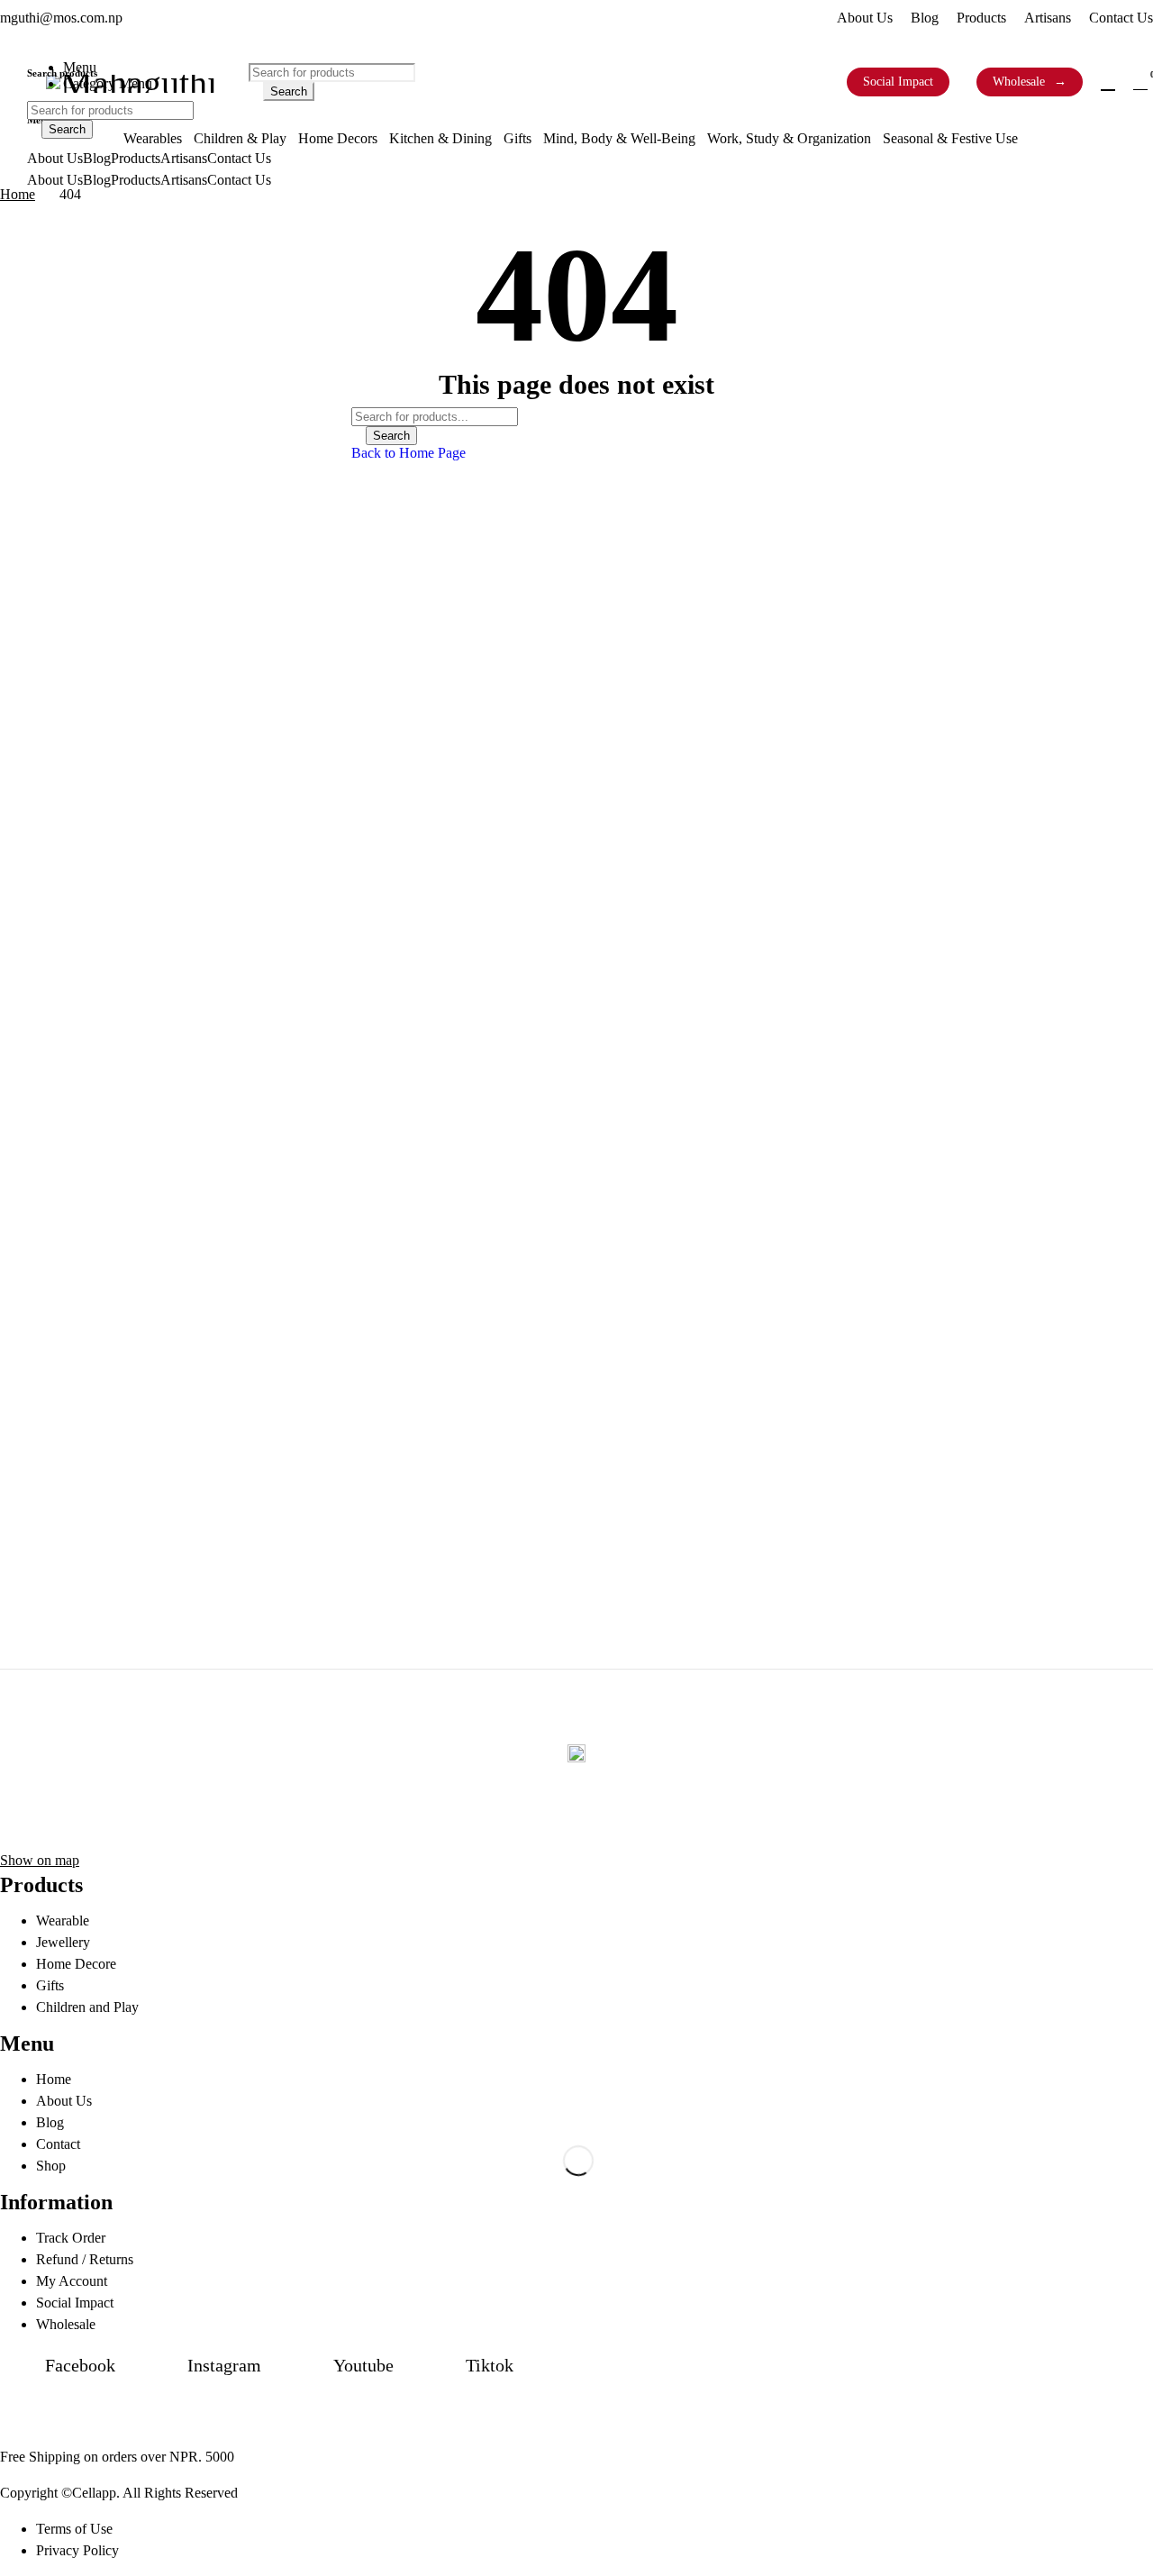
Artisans (1048, 18)
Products (981, 18)
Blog (925, 18)
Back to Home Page (409, 453)
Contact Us (1121, 18)
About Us (865, 18)
